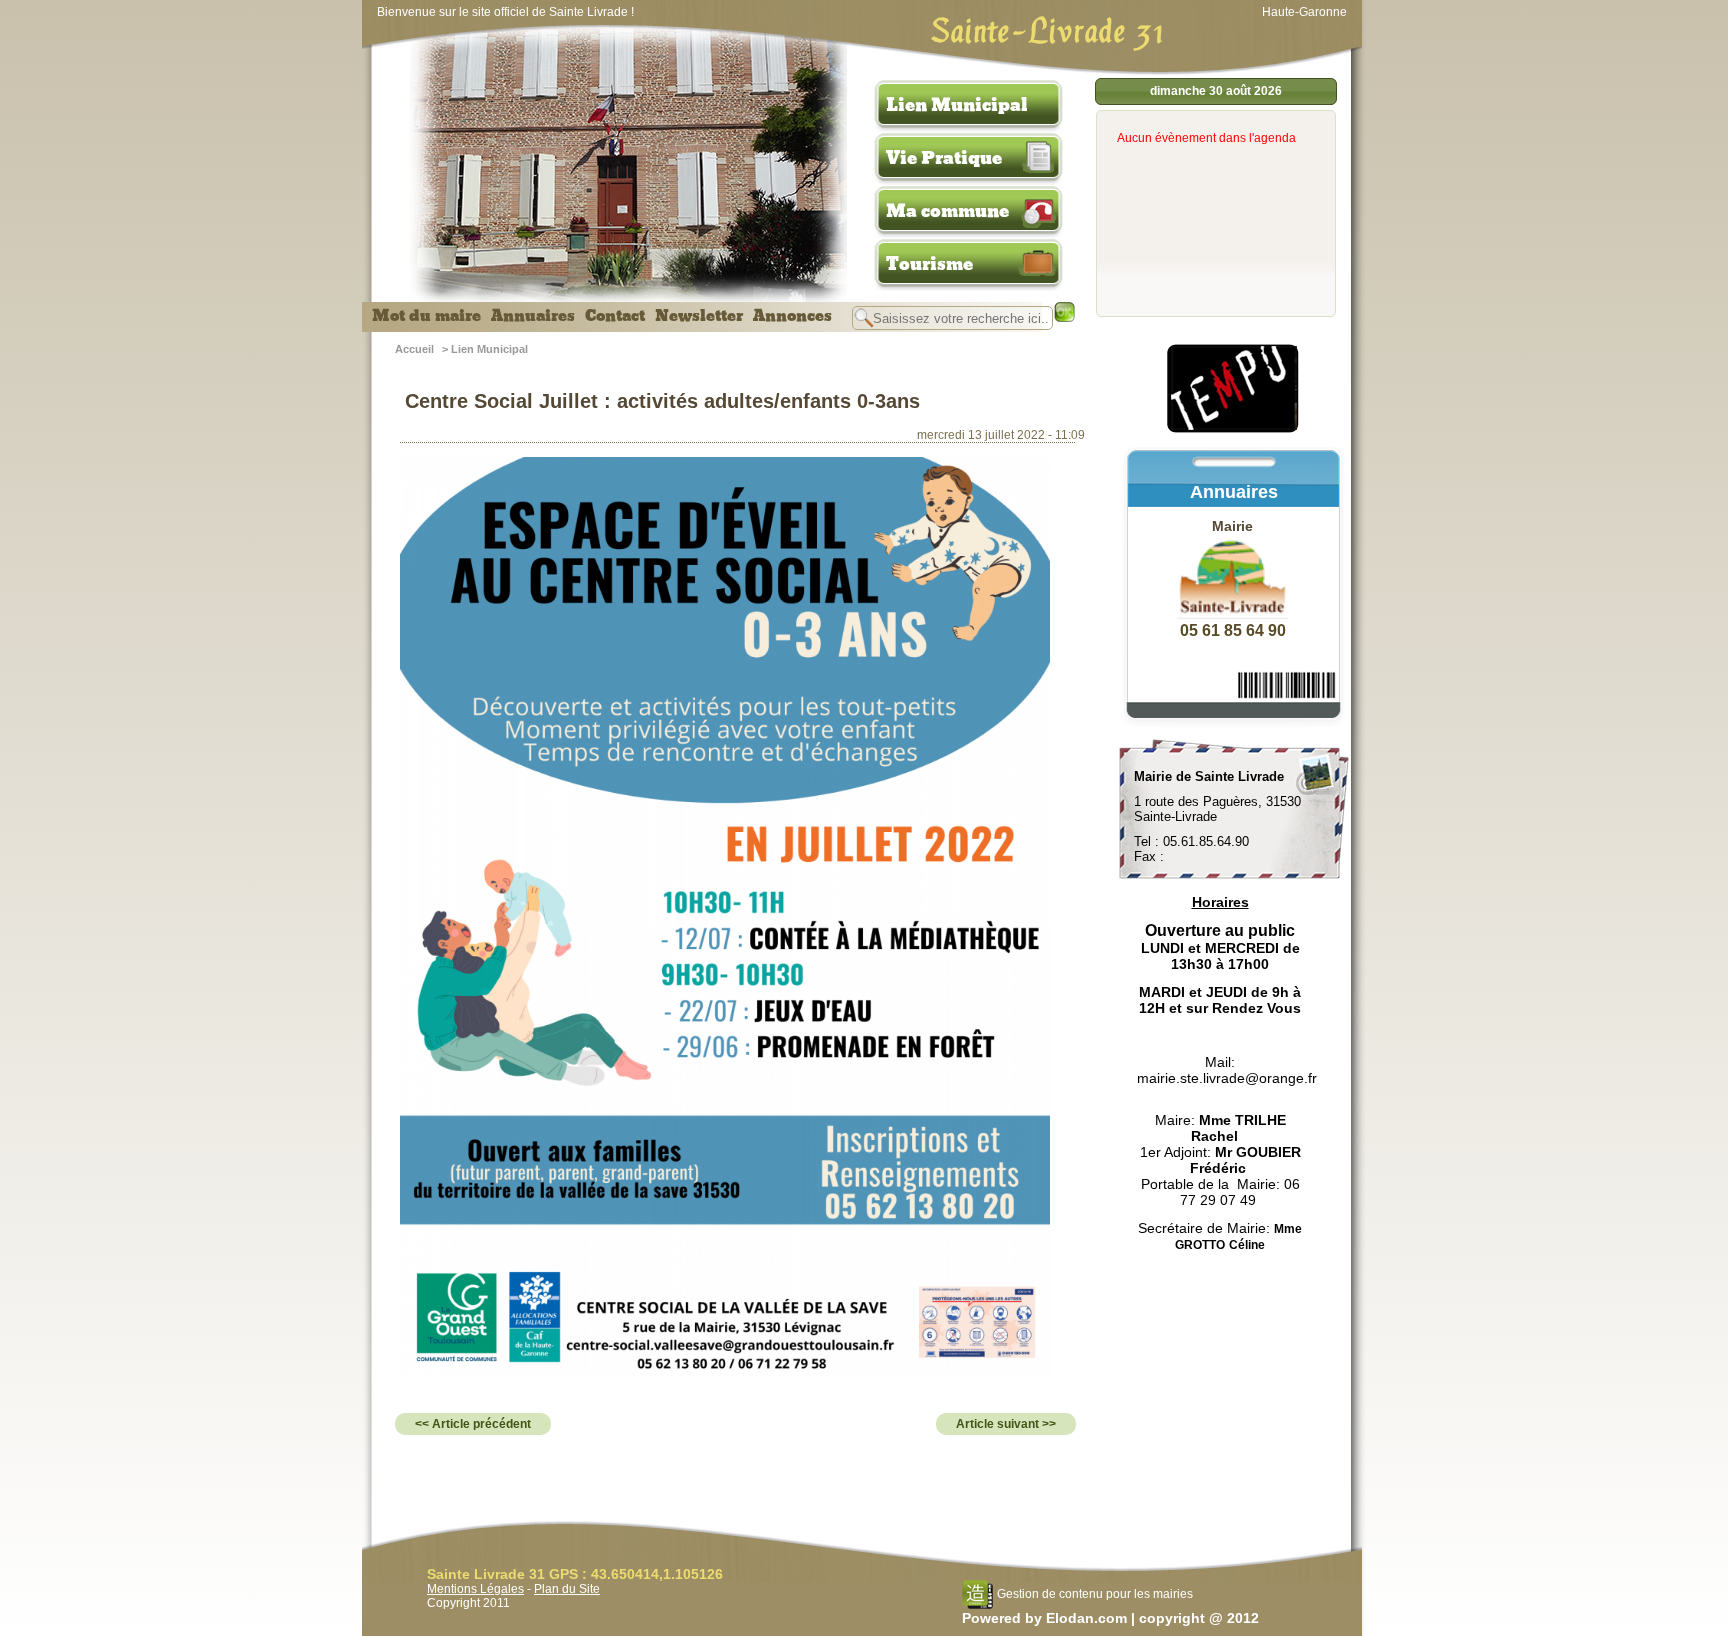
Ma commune (947, 211)
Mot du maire (426, 316)
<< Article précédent (473, 1424)
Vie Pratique (944, 158)
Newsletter (699, 316)
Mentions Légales (475, 1589)
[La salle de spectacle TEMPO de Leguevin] (1234, 430)
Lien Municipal (957, 105)
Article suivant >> (1006, 1424)
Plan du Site (567, 1589)
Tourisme (929, 264)
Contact (615, 316)
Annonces (792, 316)
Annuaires (533, 316)
